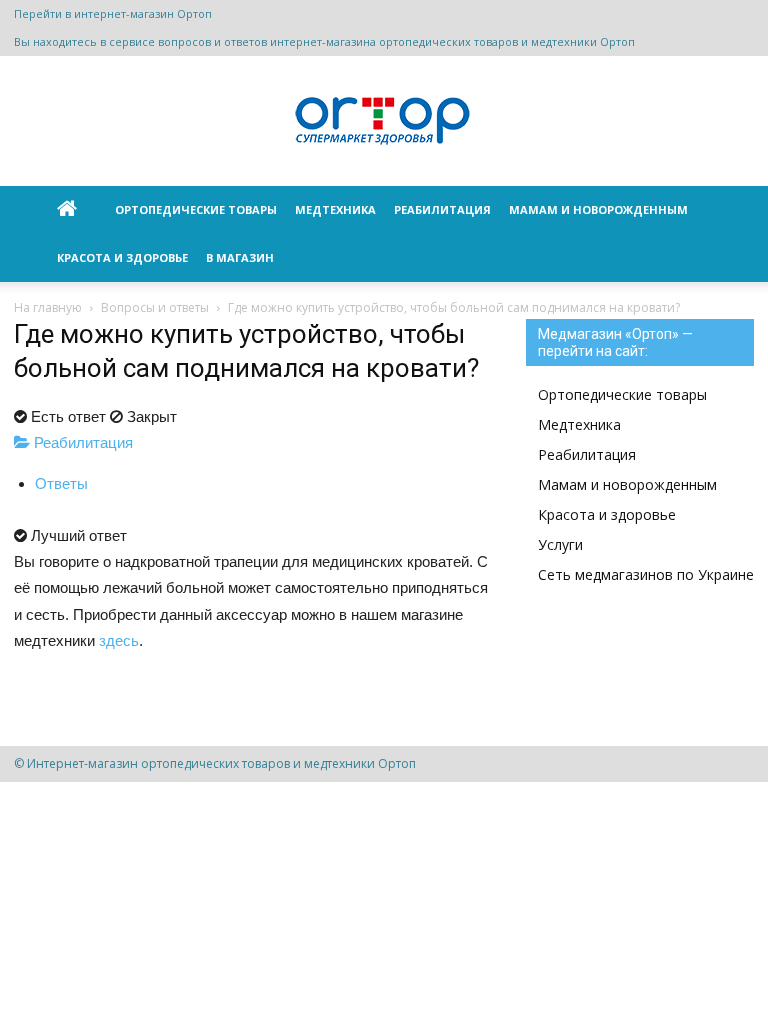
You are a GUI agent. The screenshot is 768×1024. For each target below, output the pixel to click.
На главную (48, 307)
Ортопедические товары (196, 209)
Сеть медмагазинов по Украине (646, 574)
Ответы (61, 483)
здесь (119, 640)
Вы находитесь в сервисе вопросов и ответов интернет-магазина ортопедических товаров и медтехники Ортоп (324, 41)
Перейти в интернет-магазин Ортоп (113, 13)
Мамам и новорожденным (598, 209)
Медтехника (335, 209)
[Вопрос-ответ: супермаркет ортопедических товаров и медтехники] (384, 122)
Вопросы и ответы (155, 307)
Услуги (560, 544)
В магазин (240, 257)
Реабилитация (442, 209)
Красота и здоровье (122, 257)
